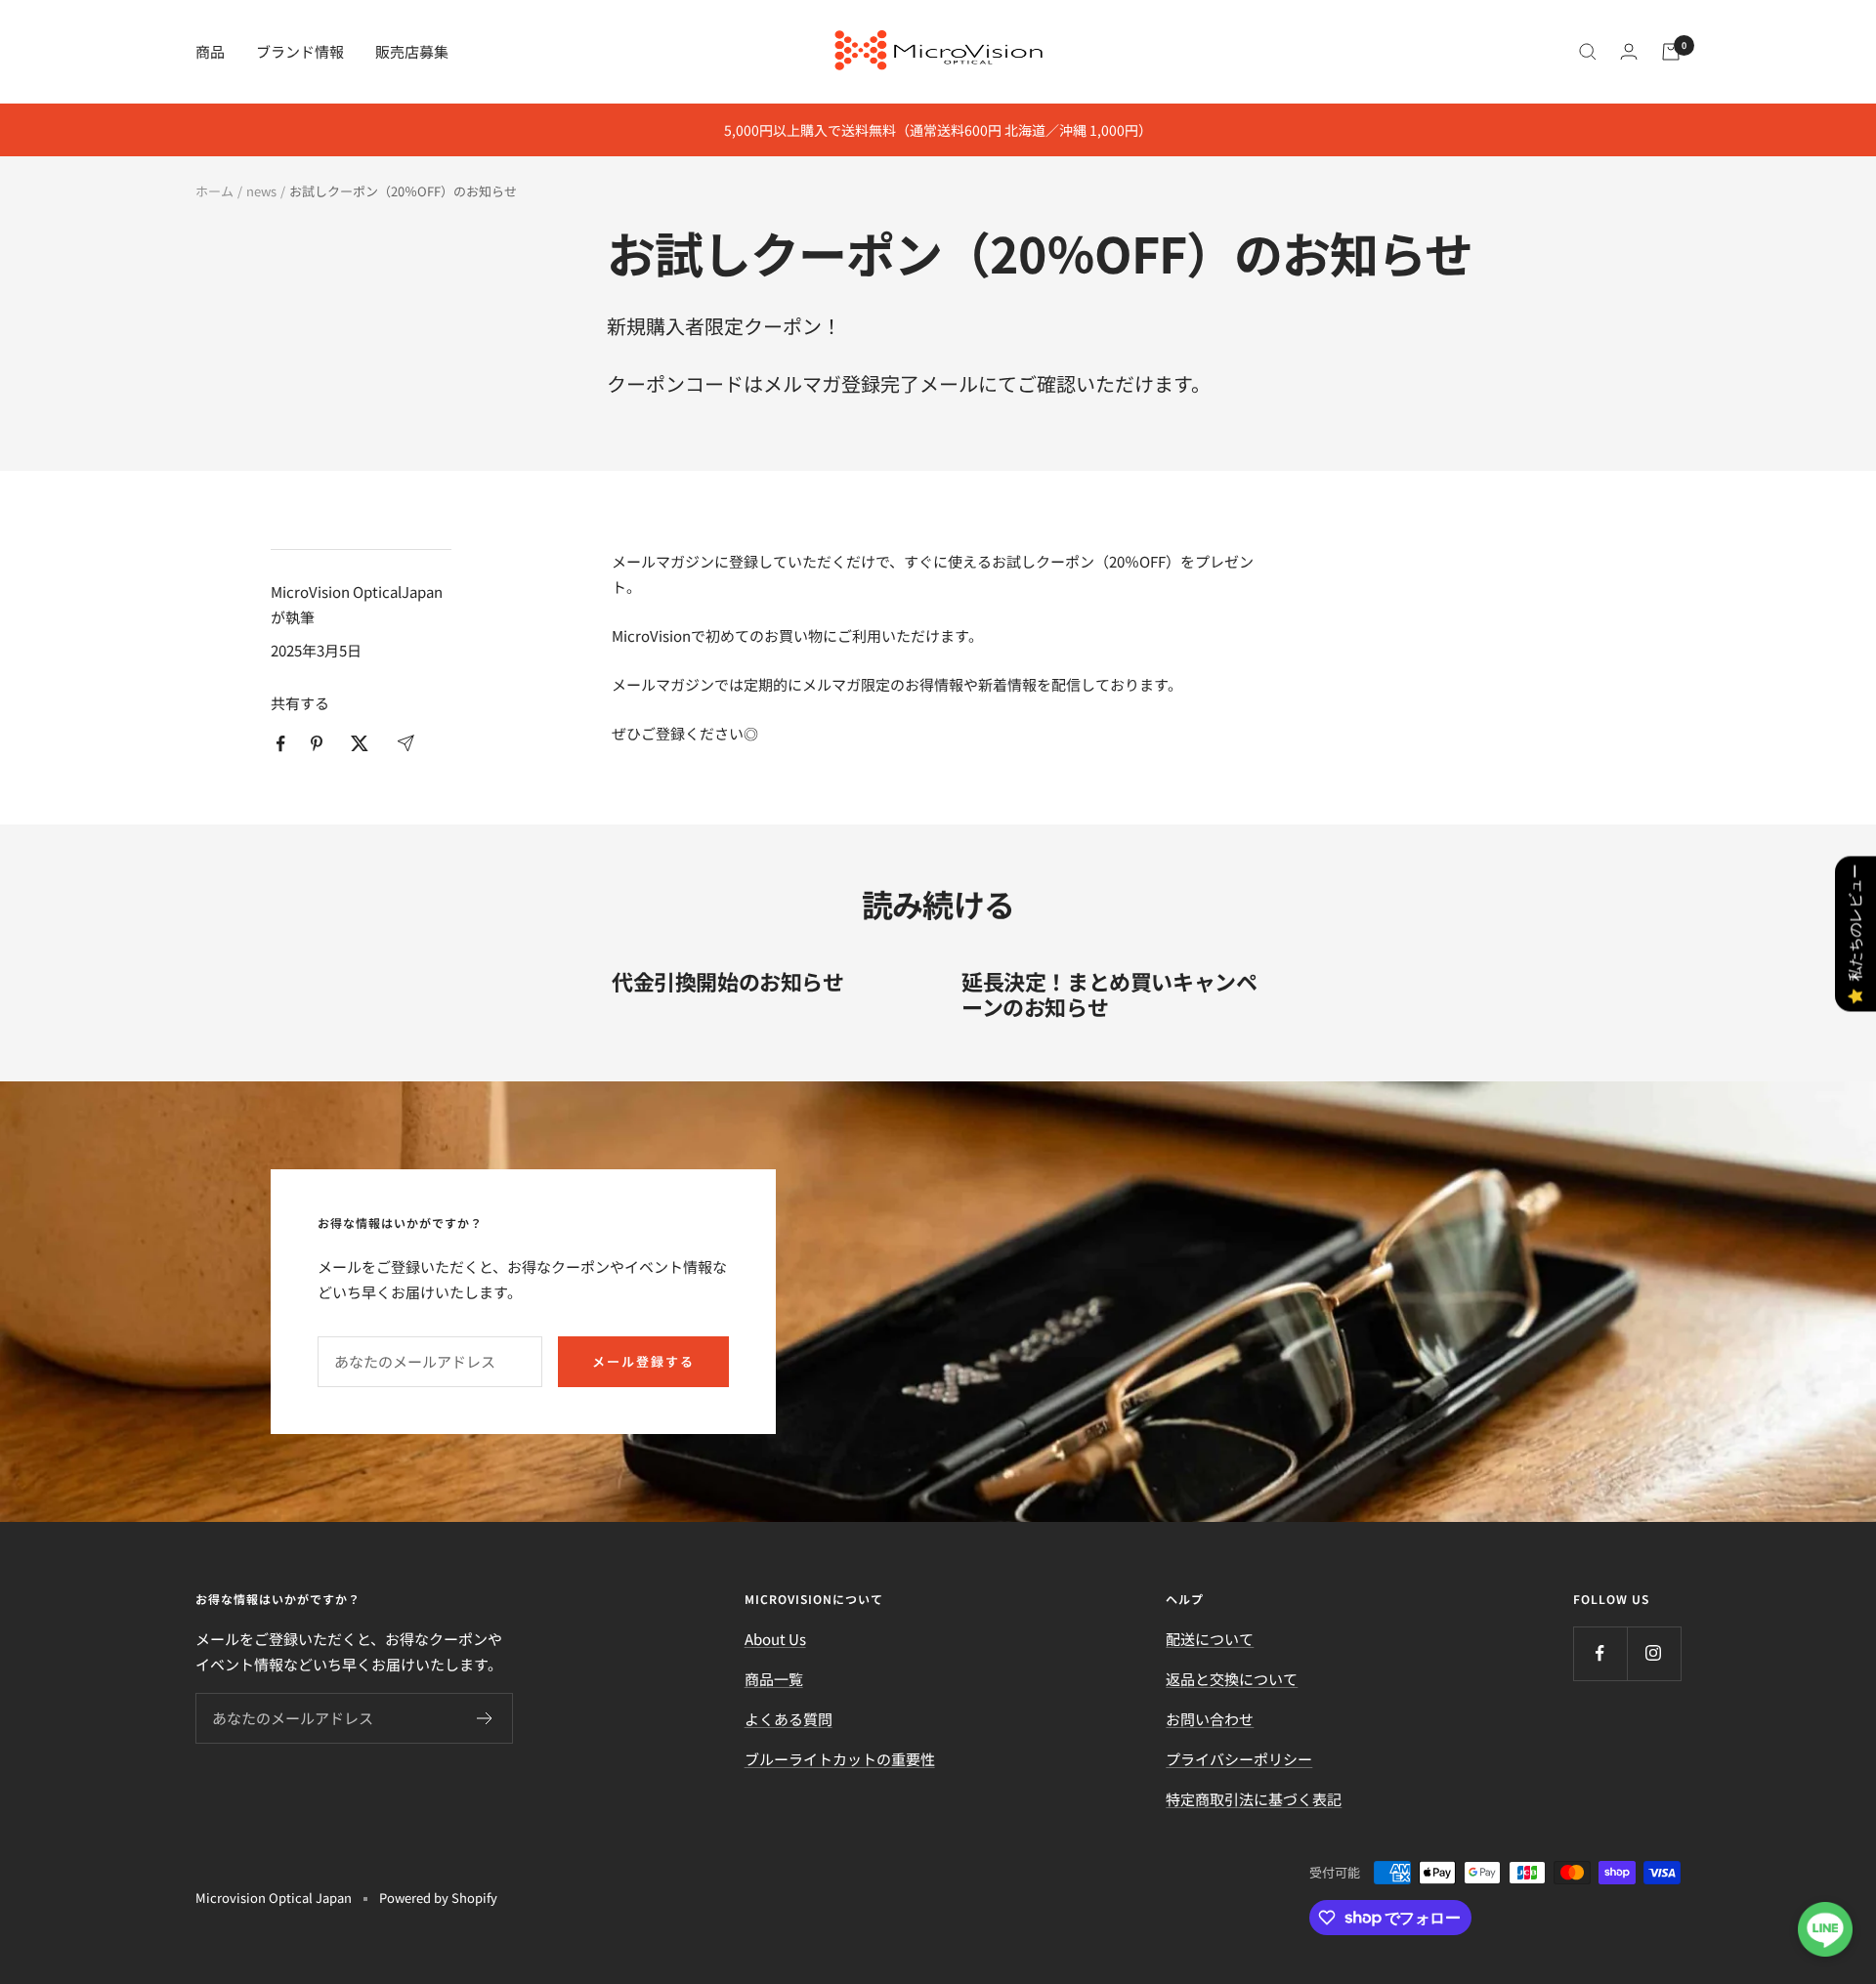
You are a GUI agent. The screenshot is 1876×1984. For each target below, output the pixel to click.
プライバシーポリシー (1239, 1759)
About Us (775, 1639)
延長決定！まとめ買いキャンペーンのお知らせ (1109, 993)
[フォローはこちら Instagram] (1654, 1653)
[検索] (1588, 52)
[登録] (485, 1718)
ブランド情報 (300, 51)
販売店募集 (412, 51)
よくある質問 (789, 1719)
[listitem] (281, 744)
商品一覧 (774, 1679)
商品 (210, 51)
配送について (1210, 1639)
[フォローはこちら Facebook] (1600, 1653)
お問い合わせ (1210, 1719)
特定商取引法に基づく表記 (1254, 1799)
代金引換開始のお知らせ (728, 981)
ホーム (214, 191)
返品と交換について (1232, 1679)
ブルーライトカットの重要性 (840, 1759)
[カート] (1671, 52)
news (261, 191)
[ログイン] (1629, 51)
